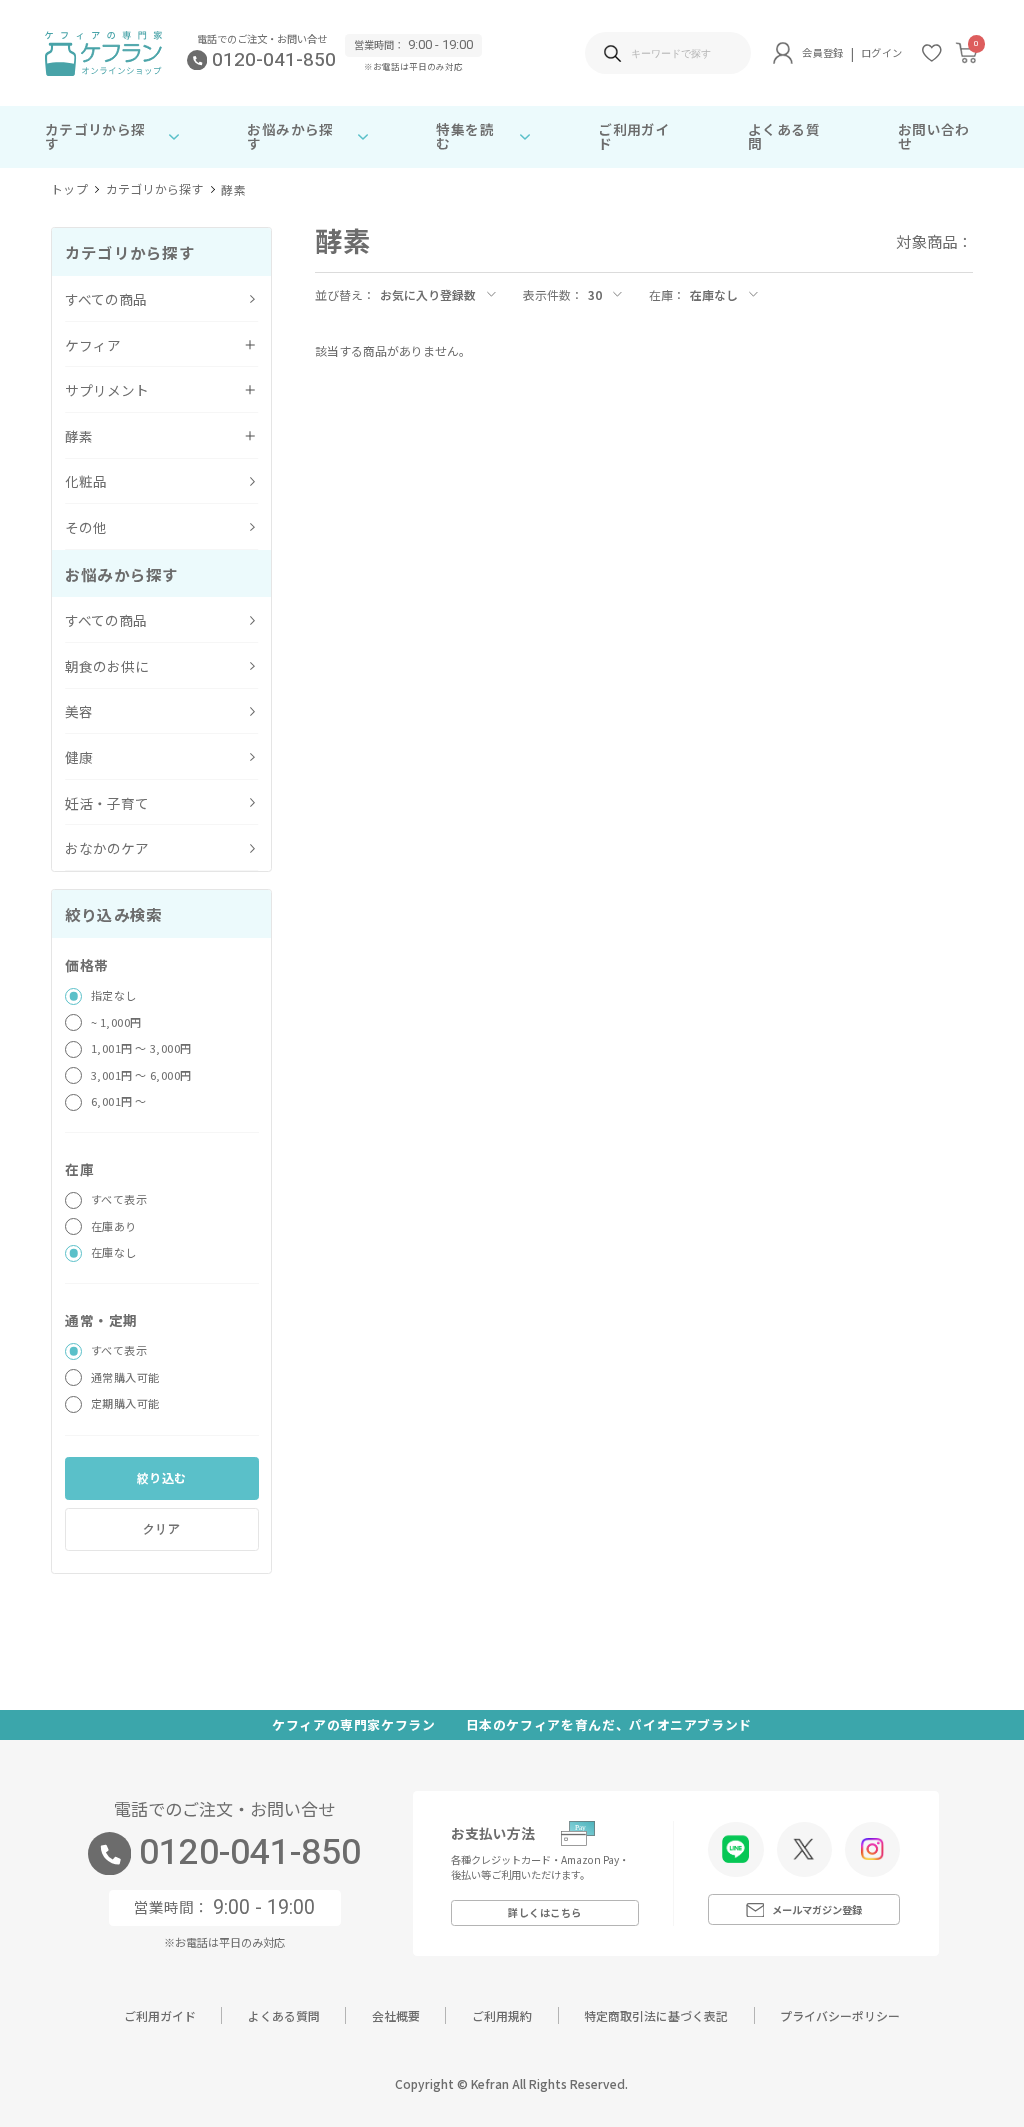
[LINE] (736, 1849)
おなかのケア (107, 848)
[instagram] (872, 1849)
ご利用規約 (502, 2015)
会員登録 (822, 52)
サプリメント (107, 390)
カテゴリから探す (155, 189)
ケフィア (93, 345)
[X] (804, 1849)
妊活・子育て (107, 803)
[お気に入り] (932, 53)
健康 (79, 757)
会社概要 (396, 2015)
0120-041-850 (274, 60)
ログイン (881, 52)
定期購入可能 (125, 1403)
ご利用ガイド (634, 136)
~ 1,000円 (116, 1022)
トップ (69, 189)
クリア (162, 1529)
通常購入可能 (125, 1377)
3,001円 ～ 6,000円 (141, 1075)
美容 (79, 711)
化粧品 (86, 481)
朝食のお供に (107, 666)
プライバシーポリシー (840, 2015)
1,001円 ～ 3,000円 (141, 1048)
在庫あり (114, 1226)
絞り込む (162, 1477)
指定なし (114, 995)
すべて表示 (119, 1199)
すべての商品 (106, 299)
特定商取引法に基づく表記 (656, 2015)
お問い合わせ (934, 136)
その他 (86, 527)
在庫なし (114, 1252)
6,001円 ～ (119, 1101)
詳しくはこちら (545, 1912)
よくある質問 (784, 136)
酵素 (233, 189)
